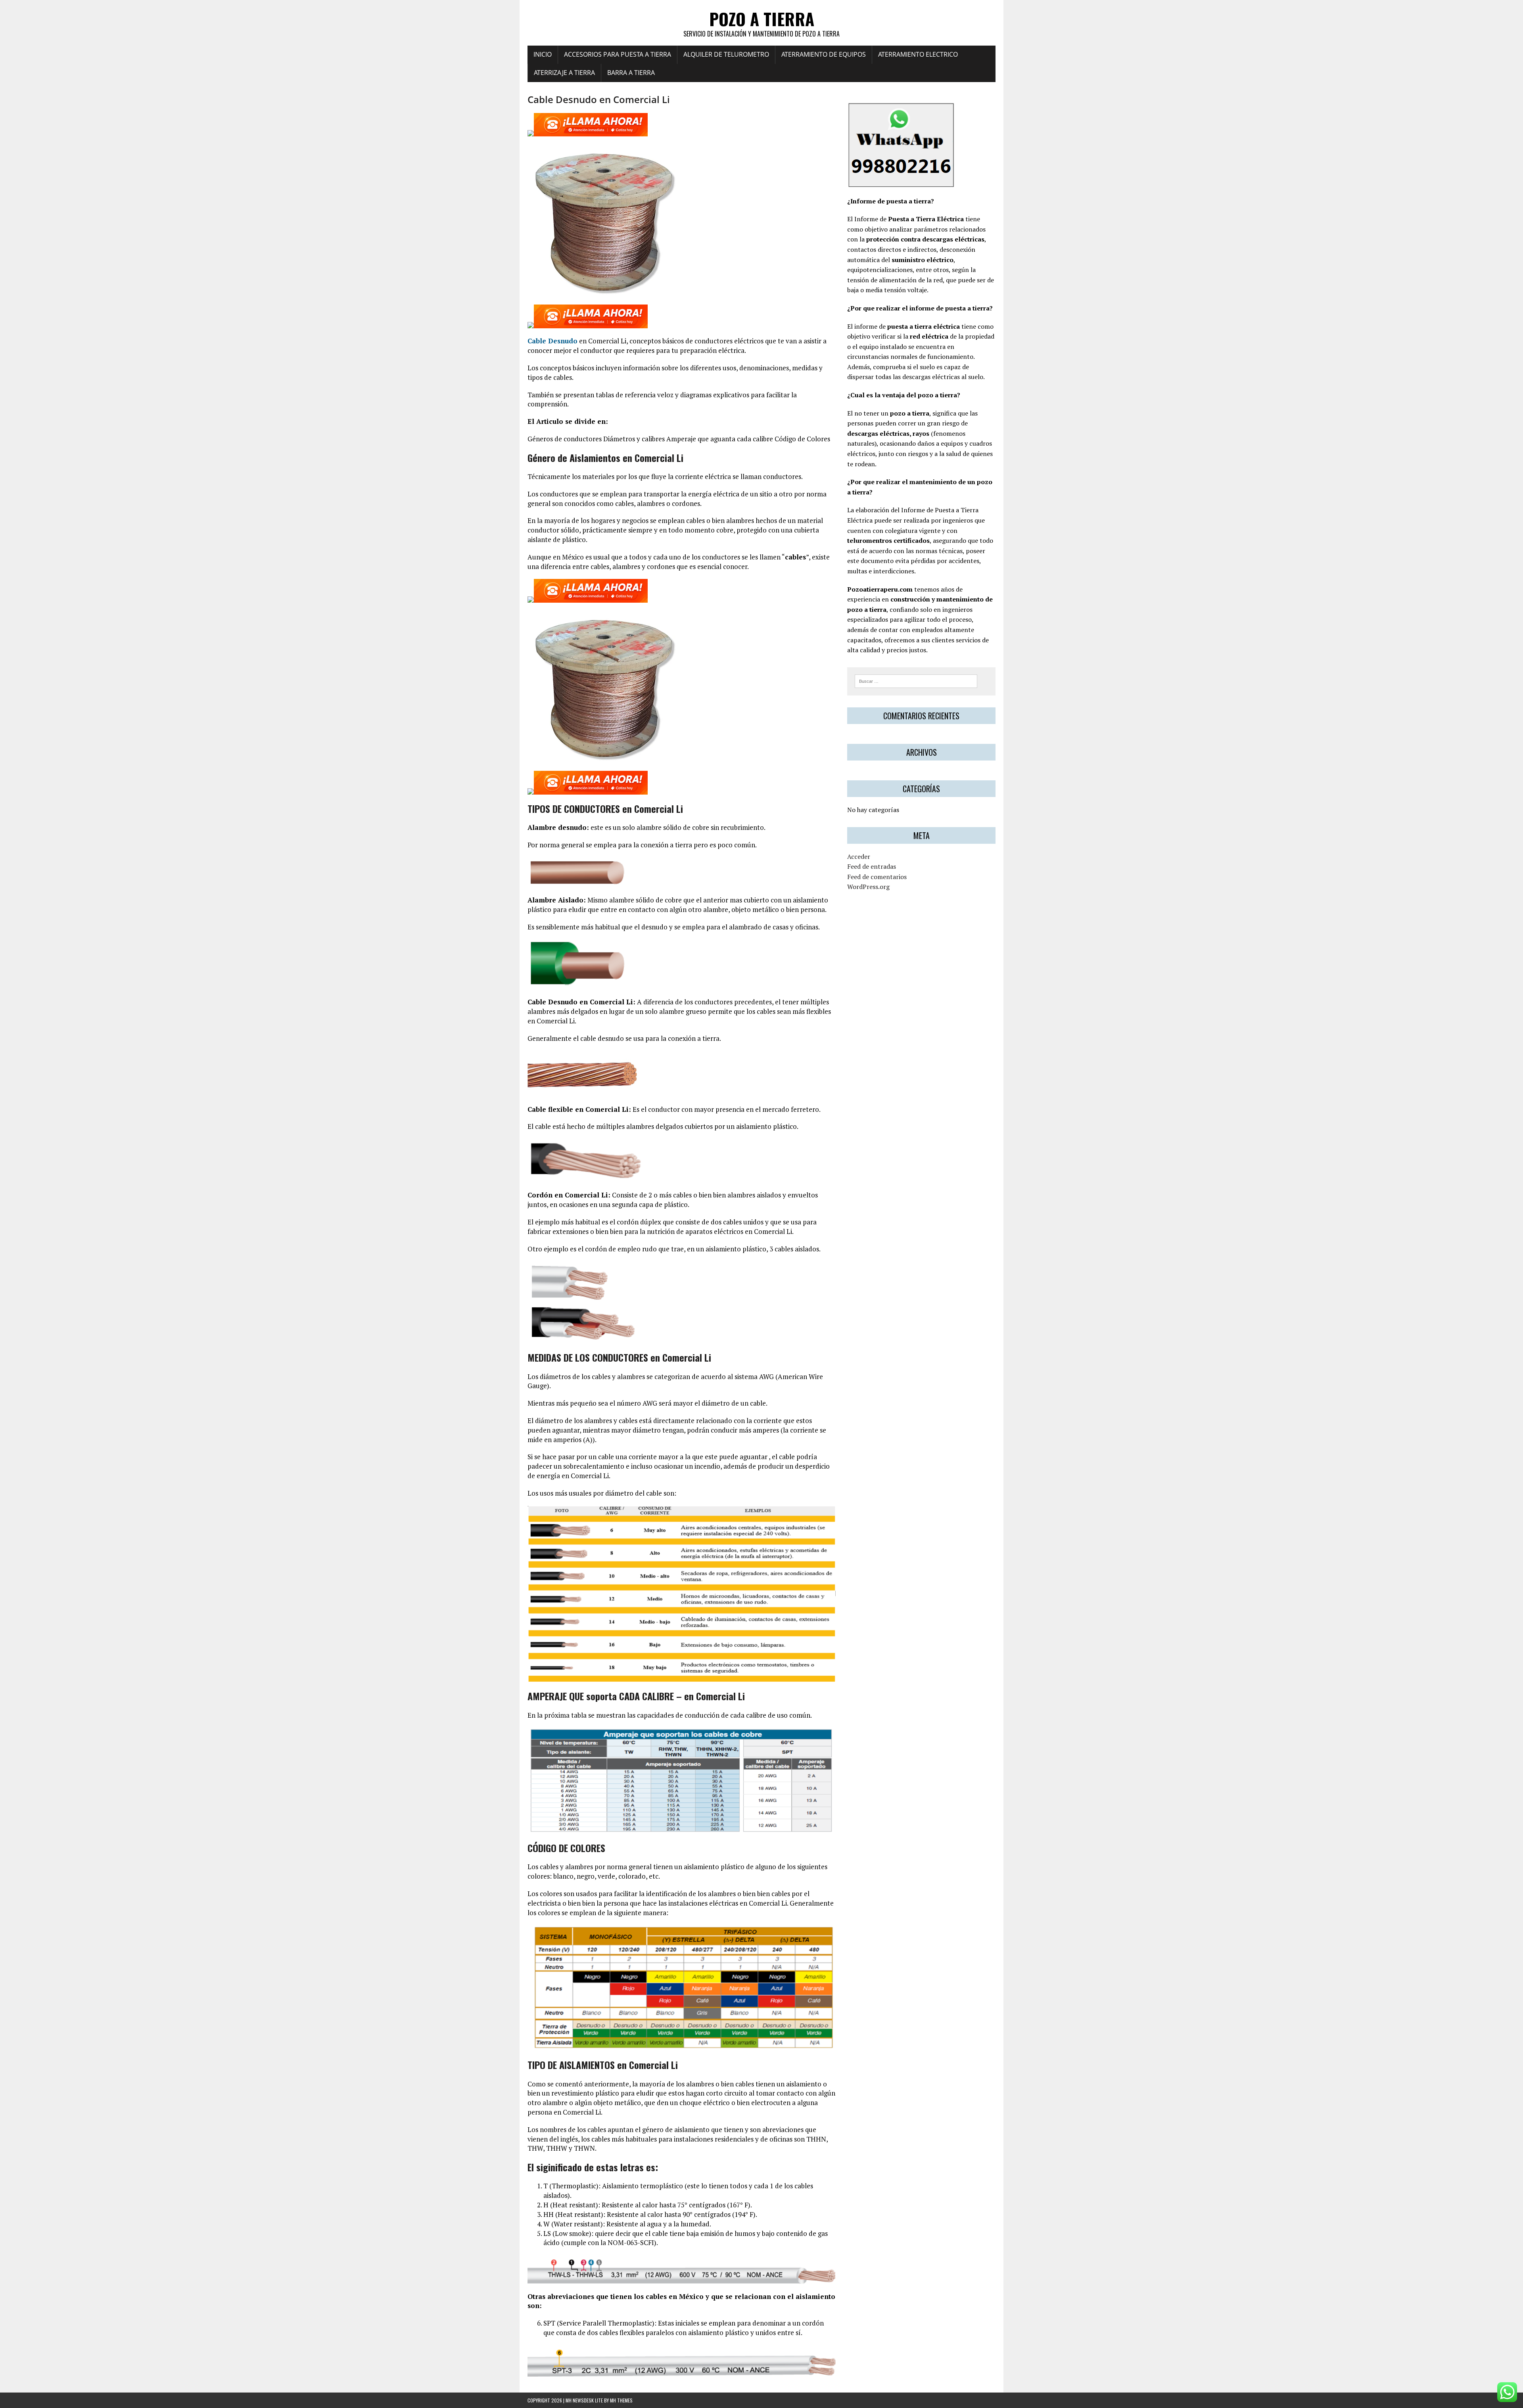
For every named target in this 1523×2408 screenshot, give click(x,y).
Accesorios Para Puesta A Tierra (618, 54)
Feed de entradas (872, 866)
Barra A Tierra (631, 73)
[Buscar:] (916, 680)
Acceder (859, 856)
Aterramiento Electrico (918, 54)
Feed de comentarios (877, 877)
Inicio (543, 54)
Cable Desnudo (552, 341)
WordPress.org (868, 887)
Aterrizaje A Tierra (564, 73)
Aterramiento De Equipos (824, 54)
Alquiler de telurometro (726, 54)
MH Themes (621, 2400)
